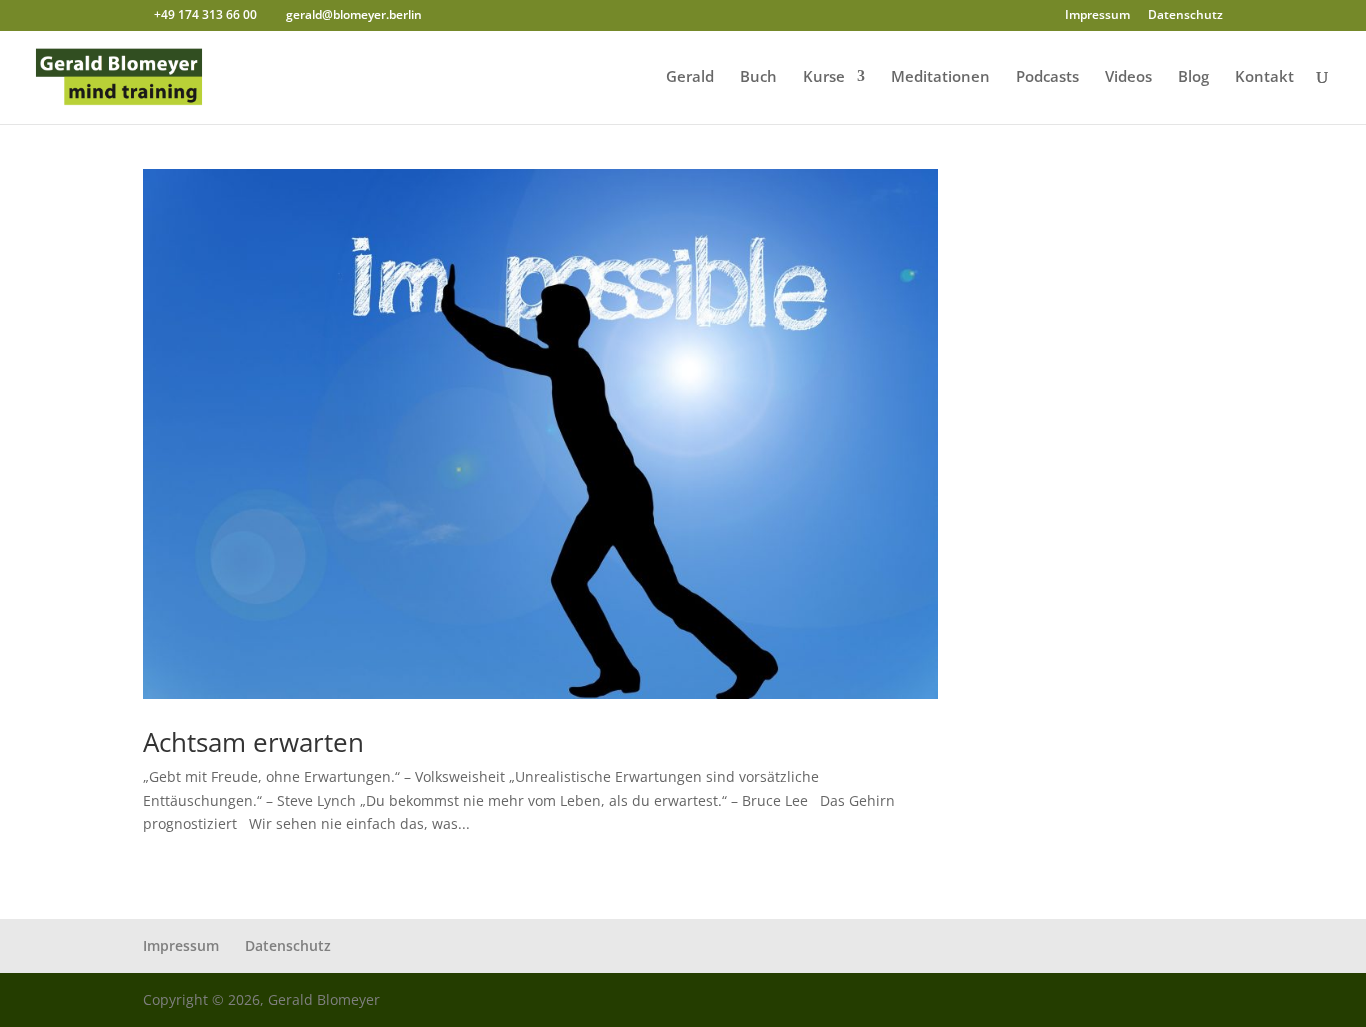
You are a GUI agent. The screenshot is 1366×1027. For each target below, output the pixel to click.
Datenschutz (1185, 16)
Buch (758, 77)
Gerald (690, 77)
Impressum (1097, 16)
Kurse (824, 77)
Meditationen (940, 77)
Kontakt (1264, 77)
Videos (1128, 77)
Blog (1193, 77)
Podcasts (1047, 77)
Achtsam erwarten (253, 742)
